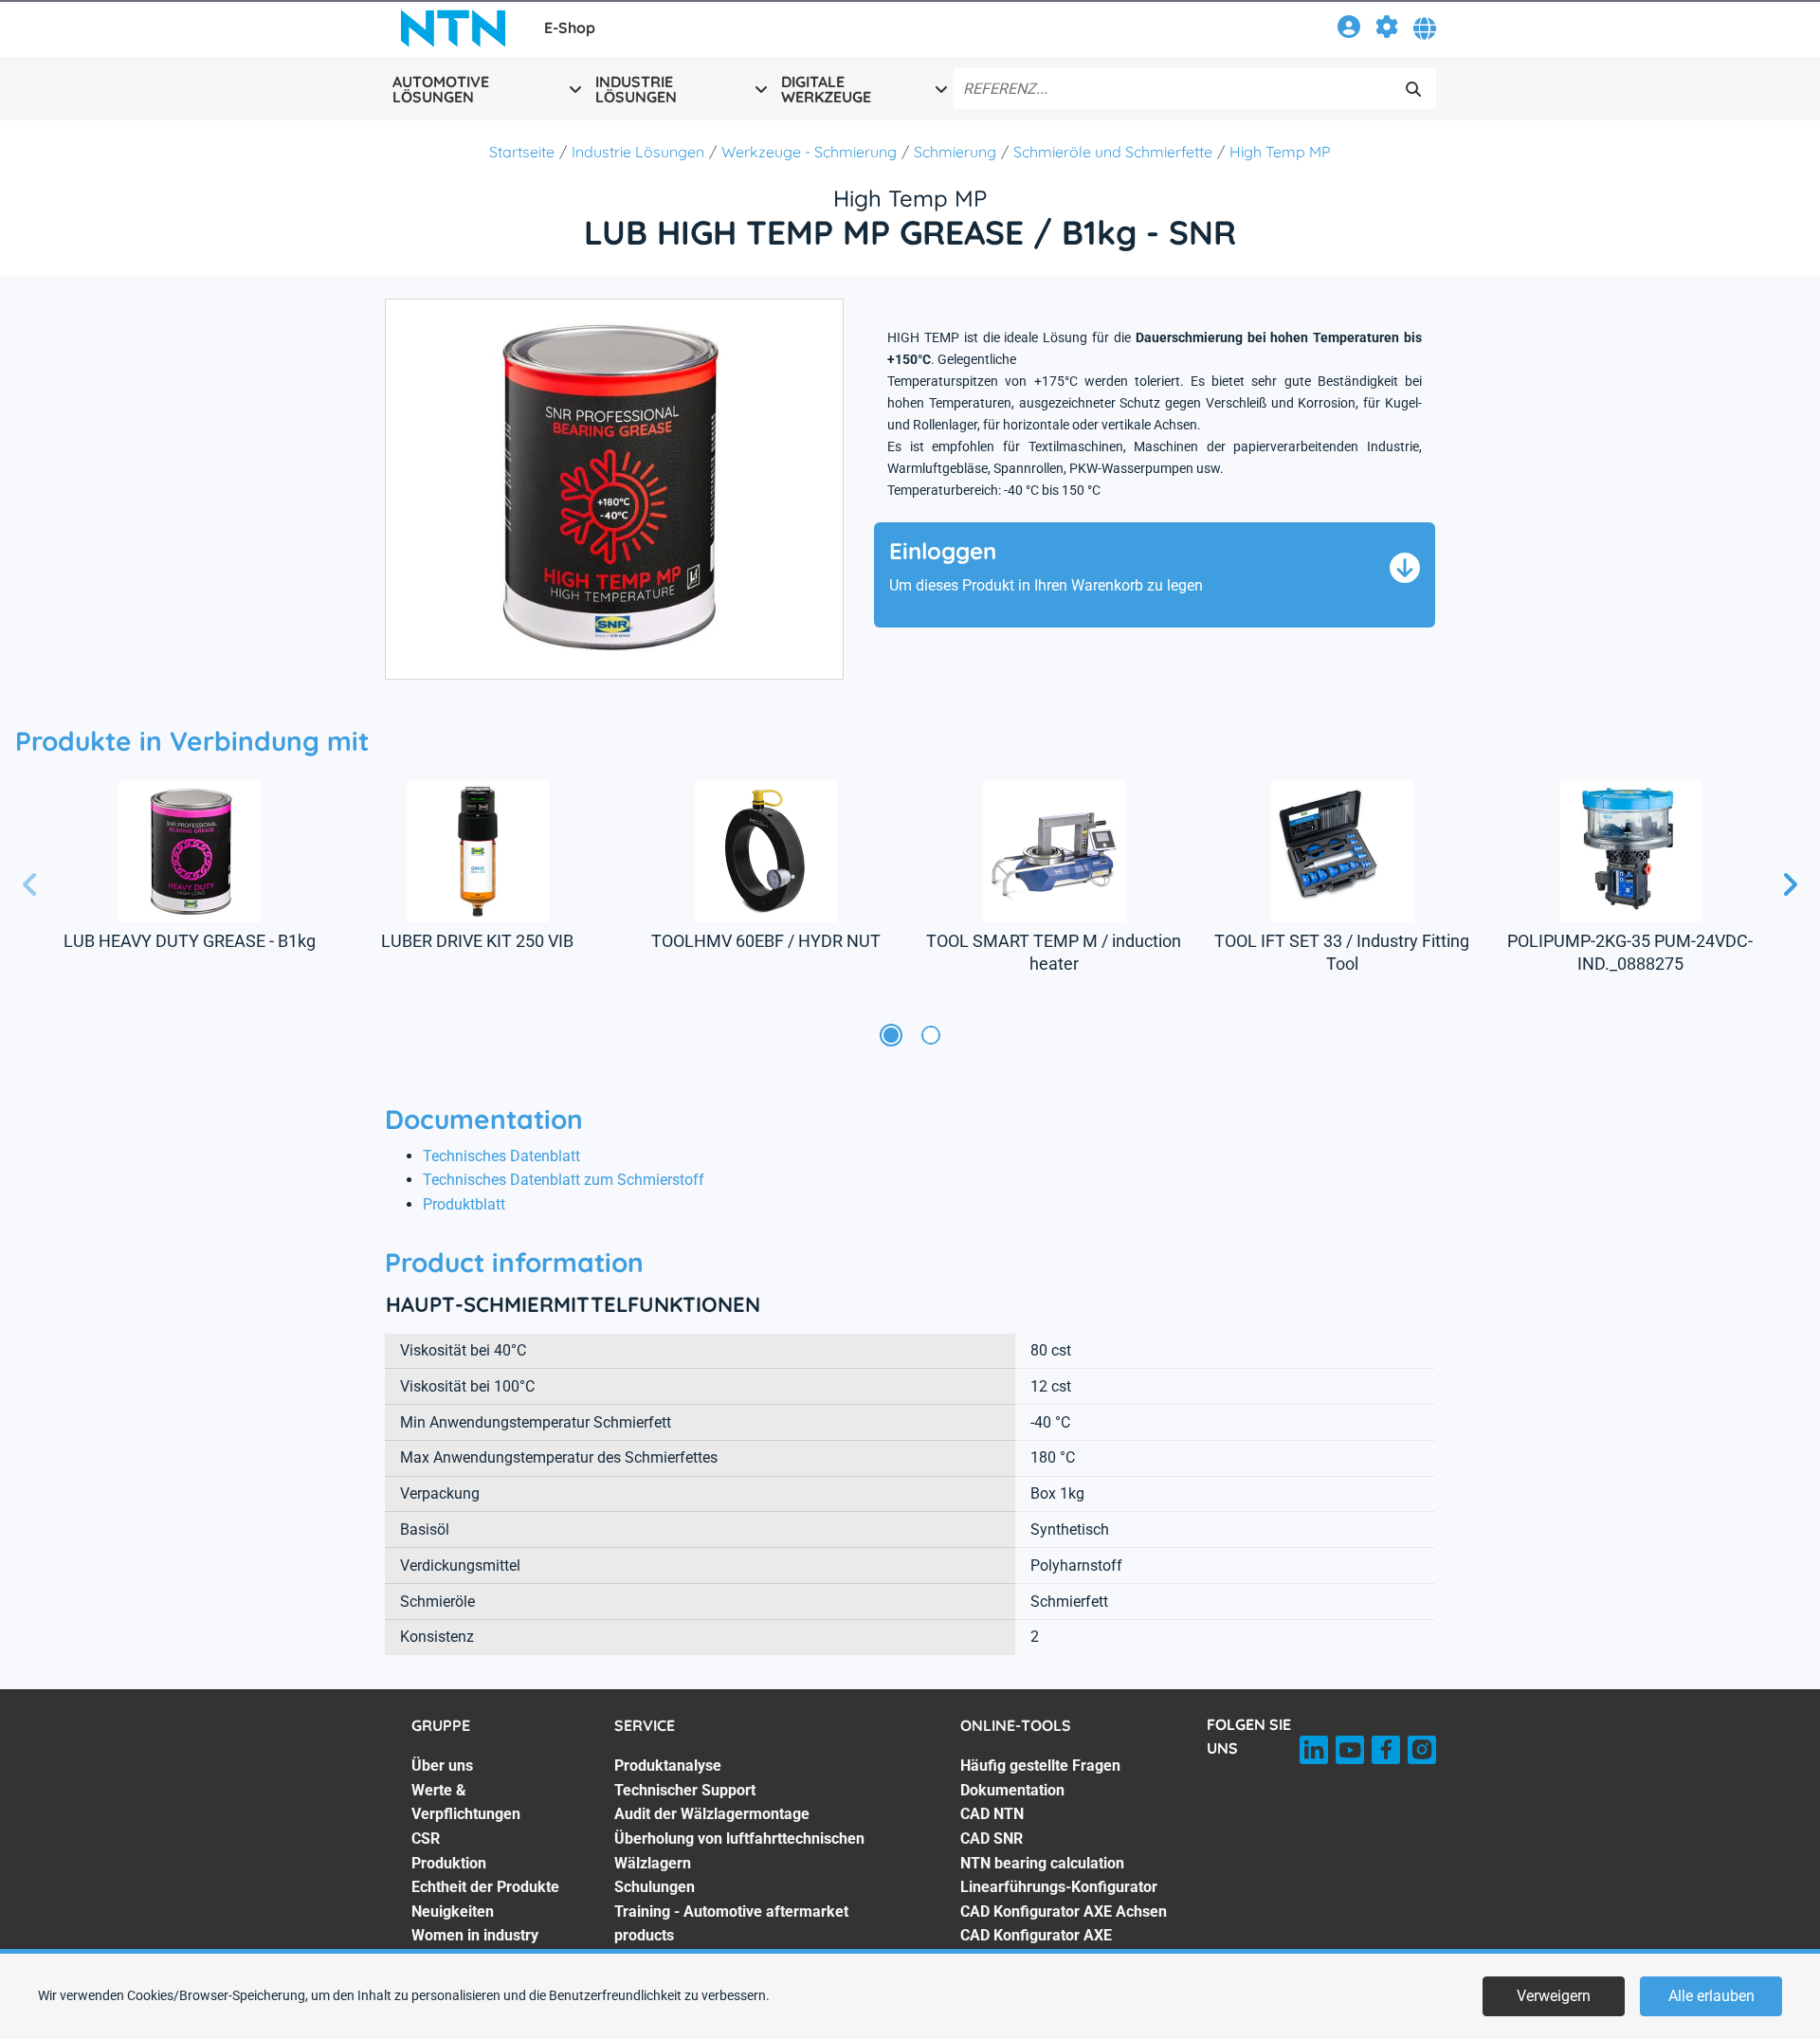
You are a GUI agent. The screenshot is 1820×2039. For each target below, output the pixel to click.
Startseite (522, 152)
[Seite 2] (931, 1036)
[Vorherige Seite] (30, 886)
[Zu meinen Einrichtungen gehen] (1387, 30)
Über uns (442, 1766)
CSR (426, 1839)
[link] (1349, 30)
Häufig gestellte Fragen (1040, 1766)
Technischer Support (685, 1790)
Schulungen (655, 1887)
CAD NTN (992, 1814)
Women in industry (475, 1935)
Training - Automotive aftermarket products (731, 1924)
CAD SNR (992, 1839)
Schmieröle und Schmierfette (1113, 152)
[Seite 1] (891, 1036)
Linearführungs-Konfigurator (1059, 1887)
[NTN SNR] (453, 28)
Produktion (449, 1863)
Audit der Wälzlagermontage (712, 1814)
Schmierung (955, 152)
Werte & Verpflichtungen (466, 1802)
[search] (1413, 89)
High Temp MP (1280, 152)
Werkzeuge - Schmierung (809, 152)
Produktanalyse (668, 1766)
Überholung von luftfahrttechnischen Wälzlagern (739, 1851)
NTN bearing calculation (1042, 1863)
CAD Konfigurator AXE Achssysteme (1036, 1948)
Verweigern (1554, 1996)
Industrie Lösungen (638, 152)
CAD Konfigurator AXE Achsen (1064, 1912)
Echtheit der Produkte (485, 1887)
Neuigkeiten (453, 1912)
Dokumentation (1012, 1790)
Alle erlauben (1711, 1996)
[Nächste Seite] (1790, 886)
